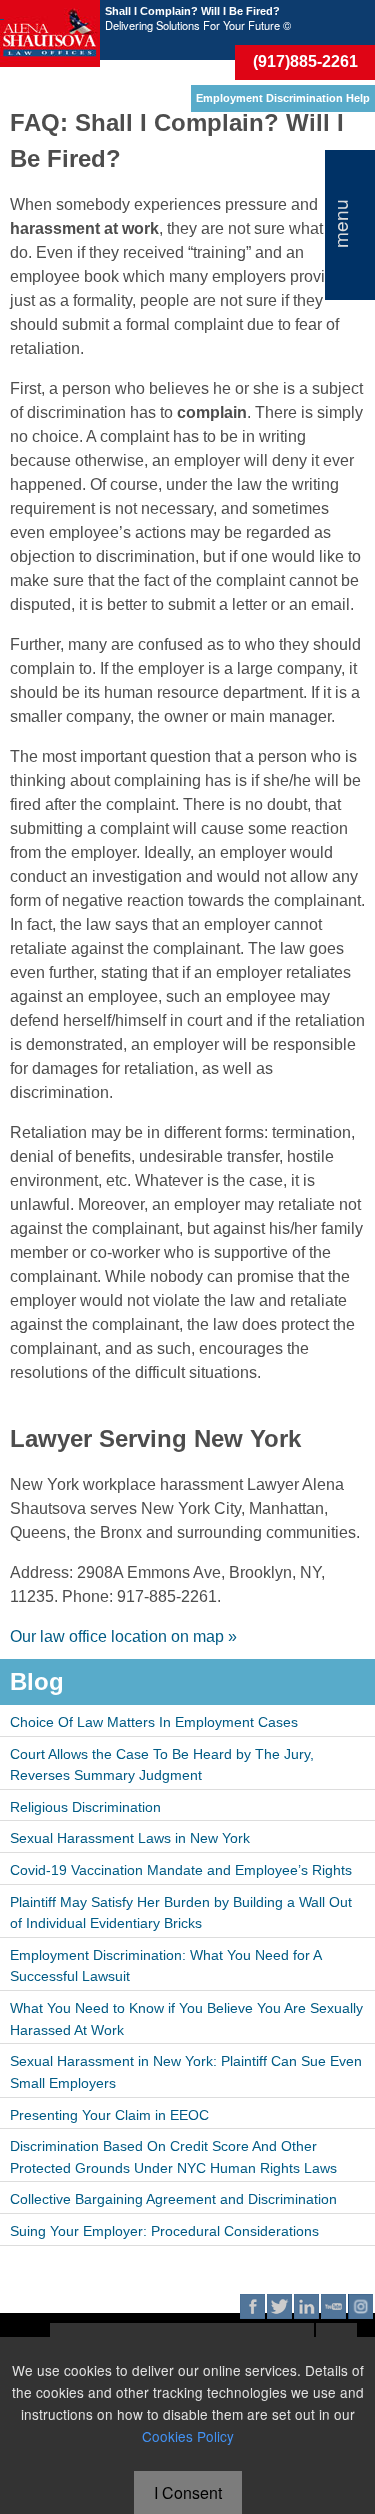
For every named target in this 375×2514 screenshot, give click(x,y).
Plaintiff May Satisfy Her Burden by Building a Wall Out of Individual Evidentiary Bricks (181, 1913)
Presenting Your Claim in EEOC (109, 2115)
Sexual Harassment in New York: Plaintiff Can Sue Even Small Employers (186, 2072)
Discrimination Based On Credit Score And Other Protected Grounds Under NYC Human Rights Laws (173, 2157)
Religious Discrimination (85, 1807)
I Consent (188, 2492)
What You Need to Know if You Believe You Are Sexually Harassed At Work (186, 2019)
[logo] (50, 33)
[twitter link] (279, 2306)
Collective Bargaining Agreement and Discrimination (173, 2199)
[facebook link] (252, 2306)
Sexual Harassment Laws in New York (130, 1838)
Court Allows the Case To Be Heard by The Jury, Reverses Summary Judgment (162, 1765)
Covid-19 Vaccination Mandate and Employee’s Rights (181, 1870)
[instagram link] (360, 2306)
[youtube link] (333, 2306)
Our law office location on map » (123, 1636)
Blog (37, 1681)
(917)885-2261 (305, 61)
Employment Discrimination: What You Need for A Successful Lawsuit (166, 1966)
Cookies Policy (188, 2436)
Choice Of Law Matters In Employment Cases (154, 1722)
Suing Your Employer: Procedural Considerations (164, 2231)
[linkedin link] (306, 2306)
